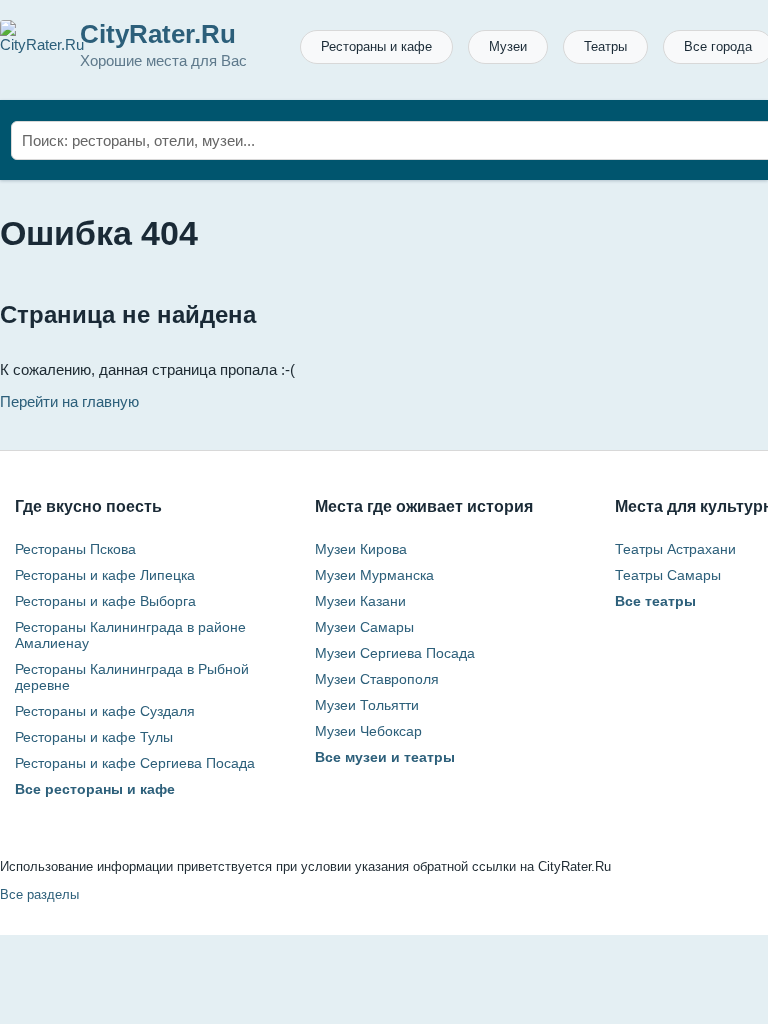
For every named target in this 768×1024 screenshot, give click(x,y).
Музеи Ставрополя (377, 679)
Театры (605, 46)
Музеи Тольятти (367, 705)
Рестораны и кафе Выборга (105, 601)
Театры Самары (668, 575)
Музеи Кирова (361, 549)
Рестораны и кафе (376, 46)
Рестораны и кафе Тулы (94, 737)
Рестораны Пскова (75, 549)
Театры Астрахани (675, 549)
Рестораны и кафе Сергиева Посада (135, 763)
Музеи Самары (364, 627)
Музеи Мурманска (374, 575)
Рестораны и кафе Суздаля (105, 711)
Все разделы (39, 894)
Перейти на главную (69, 401)
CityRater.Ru (158, 34)
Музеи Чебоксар (368, 731)
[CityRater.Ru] (42, 44)
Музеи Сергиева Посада (395, 653)
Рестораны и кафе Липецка (105, 575)
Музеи (508, 46)
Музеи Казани (360, 601)
